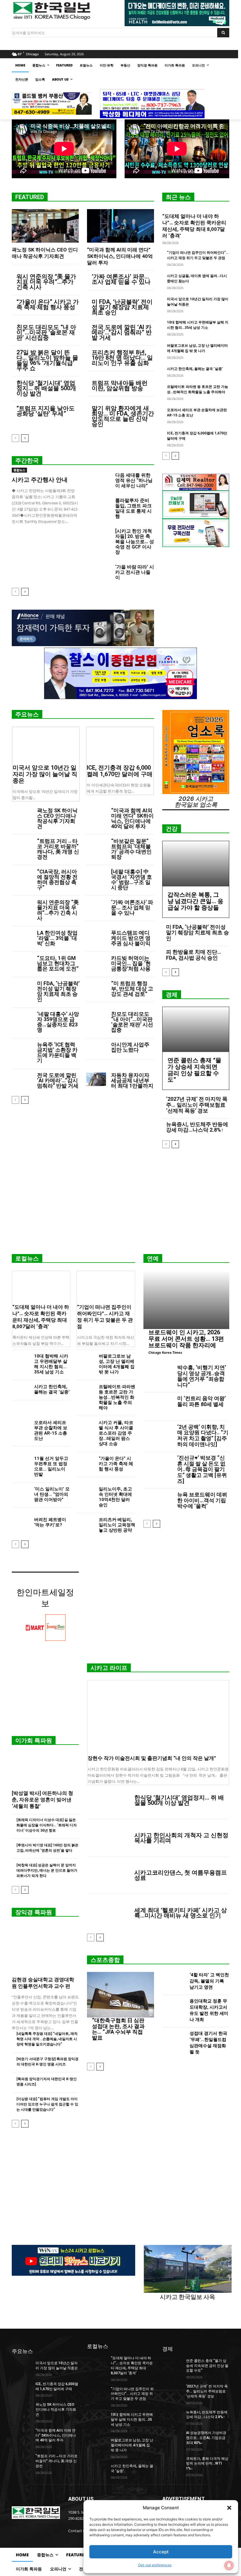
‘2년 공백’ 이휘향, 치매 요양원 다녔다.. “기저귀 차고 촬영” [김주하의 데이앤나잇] (203, 1435)
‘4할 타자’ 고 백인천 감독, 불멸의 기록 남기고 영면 (209, 1981)
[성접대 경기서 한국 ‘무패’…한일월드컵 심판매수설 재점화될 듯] (174, 2044)
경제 (172, 995)
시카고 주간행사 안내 (40, 480)
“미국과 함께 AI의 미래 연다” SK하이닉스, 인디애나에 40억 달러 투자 (120, 256)
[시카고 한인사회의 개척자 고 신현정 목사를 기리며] (108, 1838)
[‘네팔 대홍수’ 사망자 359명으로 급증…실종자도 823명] (22, 1019)
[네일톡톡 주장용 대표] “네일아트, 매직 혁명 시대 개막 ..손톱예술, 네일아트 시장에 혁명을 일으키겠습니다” (47, 2039)
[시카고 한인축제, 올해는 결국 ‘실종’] (21, 1390)
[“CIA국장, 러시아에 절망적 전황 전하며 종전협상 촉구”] (22, 876)
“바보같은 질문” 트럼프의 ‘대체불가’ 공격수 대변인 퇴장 (131, 849)
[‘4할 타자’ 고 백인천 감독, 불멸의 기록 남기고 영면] (174, 1982)
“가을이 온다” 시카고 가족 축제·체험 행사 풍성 (48, 304)
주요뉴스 (27, 714)
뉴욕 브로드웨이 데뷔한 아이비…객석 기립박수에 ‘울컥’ (202, 1500)
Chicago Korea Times (165, 1352)
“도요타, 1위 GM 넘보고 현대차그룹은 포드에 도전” (58, 963)
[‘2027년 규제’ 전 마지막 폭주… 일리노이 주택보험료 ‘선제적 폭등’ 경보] (172, 2391)
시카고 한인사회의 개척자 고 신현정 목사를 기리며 (181, 1838)
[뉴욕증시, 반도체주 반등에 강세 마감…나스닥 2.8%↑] (172, 2417)
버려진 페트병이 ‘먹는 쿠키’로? (50, 1522)
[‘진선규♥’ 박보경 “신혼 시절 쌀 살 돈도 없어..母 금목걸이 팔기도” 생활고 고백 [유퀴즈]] (158, 1466)
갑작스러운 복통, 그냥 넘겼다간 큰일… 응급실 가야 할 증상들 (195, 901)
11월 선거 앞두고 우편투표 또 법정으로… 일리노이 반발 (51, 1466)
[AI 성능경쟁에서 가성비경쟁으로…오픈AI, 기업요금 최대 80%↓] (172, 2437)
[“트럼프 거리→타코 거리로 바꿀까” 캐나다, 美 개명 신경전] (22, 846)
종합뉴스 (19, 470)
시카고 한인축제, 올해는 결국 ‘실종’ (195, 369)
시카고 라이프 (109, 1668)
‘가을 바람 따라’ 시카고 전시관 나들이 (135, 572)
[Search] (223, 33)
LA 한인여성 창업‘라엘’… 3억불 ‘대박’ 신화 (57, 938)
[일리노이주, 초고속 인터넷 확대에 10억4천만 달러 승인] (85, 1493)
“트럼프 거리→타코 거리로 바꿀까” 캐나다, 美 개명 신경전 (58, 849)
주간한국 (27, 461)
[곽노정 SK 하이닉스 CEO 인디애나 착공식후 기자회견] (45, 226)
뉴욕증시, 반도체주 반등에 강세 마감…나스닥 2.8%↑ (197, 1127)
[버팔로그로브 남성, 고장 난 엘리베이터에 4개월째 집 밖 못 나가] (85, 1360)
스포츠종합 (105, 1960)
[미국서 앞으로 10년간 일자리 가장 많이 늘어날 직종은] (46, 744)
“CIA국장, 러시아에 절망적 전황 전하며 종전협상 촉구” (57, 879)
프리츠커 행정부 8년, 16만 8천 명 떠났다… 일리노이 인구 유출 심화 (122, 358)
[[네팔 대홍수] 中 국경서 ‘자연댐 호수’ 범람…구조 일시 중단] (96, 876)
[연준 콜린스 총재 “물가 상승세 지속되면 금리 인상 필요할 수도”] (196, 1030)
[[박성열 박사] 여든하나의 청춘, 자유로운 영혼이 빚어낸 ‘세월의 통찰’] (45, 1769)
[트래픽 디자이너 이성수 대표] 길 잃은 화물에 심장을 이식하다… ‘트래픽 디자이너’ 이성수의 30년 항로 (47, 1825)
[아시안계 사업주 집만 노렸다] (96, 1049)
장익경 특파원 (34, 1912)
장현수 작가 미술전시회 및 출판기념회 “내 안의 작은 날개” (152, 1758)
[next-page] (25, 438)
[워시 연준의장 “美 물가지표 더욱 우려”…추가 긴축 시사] (22, 907)
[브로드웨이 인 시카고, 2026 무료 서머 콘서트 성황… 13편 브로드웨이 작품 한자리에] (186, 1300)
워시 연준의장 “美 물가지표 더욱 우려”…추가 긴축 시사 (46, 282)
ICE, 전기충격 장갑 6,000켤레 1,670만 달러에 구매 (120, 771)
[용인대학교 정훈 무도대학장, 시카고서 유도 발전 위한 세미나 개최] (174, 2011)
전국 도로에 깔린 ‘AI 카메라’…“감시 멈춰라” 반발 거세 (122, 332)
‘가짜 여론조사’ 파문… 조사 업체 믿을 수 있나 (121, 279)
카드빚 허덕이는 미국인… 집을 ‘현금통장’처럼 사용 (131, 963)
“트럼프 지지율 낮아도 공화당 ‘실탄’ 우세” (46, 411)
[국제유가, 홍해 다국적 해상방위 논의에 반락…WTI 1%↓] (172, 2463)
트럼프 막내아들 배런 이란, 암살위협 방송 (120, 386)
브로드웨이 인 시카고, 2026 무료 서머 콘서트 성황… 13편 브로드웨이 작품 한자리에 (186, 1339)
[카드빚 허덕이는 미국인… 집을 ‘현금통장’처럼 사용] (96, 963)
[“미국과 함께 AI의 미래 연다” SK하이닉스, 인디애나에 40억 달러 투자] (120, 226)
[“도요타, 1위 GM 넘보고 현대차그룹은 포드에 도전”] (22, 963)
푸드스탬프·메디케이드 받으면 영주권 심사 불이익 (131, 938)
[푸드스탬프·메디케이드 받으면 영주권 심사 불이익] (96, 937)
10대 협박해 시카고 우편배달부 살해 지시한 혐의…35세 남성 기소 (51, 1364)
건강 (172, 829)
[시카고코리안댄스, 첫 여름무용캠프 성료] (108, 1875)
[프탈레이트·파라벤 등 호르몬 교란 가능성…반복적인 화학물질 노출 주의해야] (85, 1390)
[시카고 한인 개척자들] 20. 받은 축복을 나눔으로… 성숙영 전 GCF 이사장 (135, 542)
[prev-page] (15, 438)
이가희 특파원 (34, 1740)
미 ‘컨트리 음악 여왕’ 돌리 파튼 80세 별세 (201, 1401)
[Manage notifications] (229, 2565)
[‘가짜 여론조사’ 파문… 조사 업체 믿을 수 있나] (96, 907)
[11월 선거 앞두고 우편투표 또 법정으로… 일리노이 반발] (21, 1462)
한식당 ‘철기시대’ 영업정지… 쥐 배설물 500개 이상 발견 (46, 388)
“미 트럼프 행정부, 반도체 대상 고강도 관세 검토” (132, 989)
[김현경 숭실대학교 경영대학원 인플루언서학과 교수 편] (45, 1948)
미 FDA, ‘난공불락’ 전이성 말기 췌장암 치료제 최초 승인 (122, 307)
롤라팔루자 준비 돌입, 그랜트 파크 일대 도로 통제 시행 (133, 508)
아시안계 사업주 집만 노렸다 (130, 1047)
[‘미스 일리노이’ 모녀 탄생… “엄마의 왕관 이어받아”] (21, 1493)
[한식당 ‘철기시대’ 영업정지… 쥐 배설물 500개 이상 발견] (108, 1800)
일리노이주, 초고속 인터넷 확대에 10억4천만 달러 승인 (115, 1497)
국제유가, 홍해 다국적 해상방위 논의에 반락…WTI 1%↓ (207, 2464)
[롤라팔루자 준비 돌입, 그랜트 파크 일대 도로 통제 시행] (99, 506)
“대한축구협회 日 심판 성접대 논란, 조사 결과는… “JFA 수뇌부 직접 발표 (118, 2029)
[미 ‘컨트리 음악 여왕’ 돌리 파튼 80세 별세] (158, 1407)
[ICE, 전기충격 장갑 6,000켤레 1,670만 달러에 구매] (120, 744)
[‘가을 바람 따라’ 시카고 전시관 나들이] (99, 573)
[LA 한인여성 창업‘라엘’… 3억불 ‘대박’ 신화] (22, 937)
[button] (229, 2508)
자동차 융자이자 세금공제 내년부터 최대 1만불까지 (132, 1080)
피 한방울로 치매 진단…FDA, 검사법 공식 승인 (194, 955)
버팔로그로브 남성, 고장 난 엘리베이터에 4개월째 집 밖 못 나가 (117, 1364)
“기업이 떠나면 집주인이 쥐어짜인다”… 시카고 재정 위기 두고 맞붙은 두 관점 (132, 2394)
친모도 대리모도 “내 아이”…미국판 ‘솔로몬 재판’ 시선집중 (46, 332)
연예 (153, 1258)
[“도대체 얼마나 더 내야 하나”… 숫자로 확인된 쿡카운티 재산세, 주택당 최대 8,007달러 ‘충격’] (41, 1286)
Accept (161, 2552)
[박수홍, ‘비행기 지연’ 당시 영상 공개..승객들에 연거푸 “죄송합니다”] (158, 1376)
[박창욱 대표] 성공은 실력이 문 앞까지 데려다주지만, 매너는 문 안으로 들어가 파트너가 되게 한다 (47, 1870)
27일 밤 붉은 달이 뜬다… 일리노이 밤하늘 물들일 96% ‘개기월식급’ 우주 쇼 (47, 360)
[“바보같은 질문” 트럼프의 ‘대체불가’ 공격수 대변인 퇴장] (96, 846)
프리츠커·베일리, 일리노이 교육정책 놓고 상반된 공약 (117, 1525)
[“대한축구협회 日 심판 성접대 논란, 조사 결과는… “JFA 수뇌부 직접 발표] (120, 1995)
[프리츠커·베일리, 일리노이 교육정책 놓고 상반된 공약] (85, 1523)
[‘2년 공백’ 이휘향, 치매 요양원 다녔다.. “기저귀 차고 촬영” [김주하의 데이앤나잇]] (158, 1435)
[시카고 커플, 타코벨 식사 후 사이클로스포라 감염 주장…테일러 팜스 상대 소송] (85, 1426)
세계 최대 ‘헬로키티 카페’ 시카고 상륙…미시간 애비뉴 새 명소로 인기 (181, 1913)
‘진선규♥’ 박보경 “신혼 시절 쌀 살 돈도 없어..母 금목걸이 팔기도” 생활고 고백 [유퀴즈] (202, 1469)
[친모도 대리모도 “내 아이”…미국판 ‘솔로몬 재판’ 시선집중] (96, 1019)
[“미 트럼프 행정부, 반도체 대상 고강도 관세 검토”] (96, 988)
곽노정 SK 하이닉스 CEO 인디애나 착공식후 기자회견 (57, 818)
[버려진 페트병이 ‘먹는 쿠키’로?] (21, 1523)
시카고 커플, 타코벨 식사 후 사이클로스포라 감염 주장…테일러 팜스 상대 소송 (116, 1433)
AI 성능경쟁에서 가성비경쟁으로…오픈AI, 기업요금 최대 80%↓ (206, 2438)
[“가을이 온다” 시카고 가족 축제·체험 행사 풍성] (85, 1462)
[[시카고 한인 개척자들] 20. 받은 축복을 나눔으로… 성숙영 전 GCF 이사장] (99, 537)
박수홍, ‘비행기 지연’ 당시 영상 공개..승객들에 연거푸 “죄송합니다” (202, 1376)
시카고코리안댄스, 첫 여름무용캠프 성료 (181, 1875)
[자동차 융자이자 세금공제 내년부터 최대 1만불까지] (96, 1080)
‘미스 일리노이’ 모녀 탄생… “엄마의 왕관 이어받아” (52, 1494)
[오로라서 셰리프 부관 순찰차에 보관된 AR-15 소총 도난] (21, 1426)
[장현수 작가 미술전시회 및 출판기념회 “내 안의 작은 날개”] (158, 1716)
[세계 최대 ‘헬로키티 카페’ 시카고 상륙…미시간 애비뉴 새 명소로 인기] (108, 1913)
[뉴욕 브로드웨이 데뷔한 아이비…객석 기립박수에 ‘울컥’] (158, 1503)
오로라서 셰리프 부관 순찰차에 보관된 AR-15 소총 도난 (51, 1430)
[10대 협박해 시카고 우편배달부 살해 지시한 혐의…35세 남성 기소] (21, 1360)
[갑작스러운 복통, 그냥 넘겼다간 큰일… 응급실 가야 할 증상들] (196, 864)
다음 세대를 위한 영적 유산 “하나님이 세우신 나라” (134, 480)
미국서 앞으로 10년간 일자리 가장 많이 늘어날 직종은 (45, 774)
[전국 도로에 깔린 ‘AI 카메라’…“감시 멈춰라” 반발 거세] (22, 1080)
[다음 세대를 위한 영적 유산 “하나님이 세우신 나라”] (99, 481)
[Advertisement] (120, 1203)
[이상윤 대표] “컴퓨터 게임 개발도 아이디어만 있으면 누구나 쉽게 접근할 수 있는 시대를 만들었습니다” (47, 2104)
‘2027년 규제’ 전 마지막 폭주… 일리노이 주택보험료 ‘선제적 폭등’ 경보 (197, 1105)
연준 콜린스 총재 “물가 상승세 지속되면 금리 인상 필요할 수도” (194, 1070)
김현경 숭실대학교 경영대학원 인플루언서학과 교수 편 (43, 1983)
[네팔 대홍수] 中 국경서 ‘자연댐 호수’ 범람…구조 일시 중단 (132, 879)
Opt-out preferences (155, 2565)
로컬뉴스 (27, 1258)
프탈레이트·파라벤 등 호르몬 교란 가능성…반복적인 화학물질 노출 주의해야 (117, 1397)
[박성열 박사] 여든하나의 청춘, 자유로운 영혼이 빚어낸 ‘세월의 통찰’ (42, 1800)
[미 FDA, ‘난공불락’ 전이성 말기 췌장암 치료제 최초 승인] (22, 988)
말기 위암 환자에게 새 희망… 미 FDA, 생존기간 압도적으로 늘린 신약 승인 (123, 416)
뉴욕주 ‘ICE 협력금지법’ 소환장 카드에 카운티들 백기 (57, 1052)
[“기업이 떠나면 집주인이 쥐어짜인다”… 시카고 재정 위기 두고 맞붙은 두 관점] (106, 1286)
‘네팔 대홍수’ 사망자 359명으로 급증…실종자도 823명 (58, 1022)
